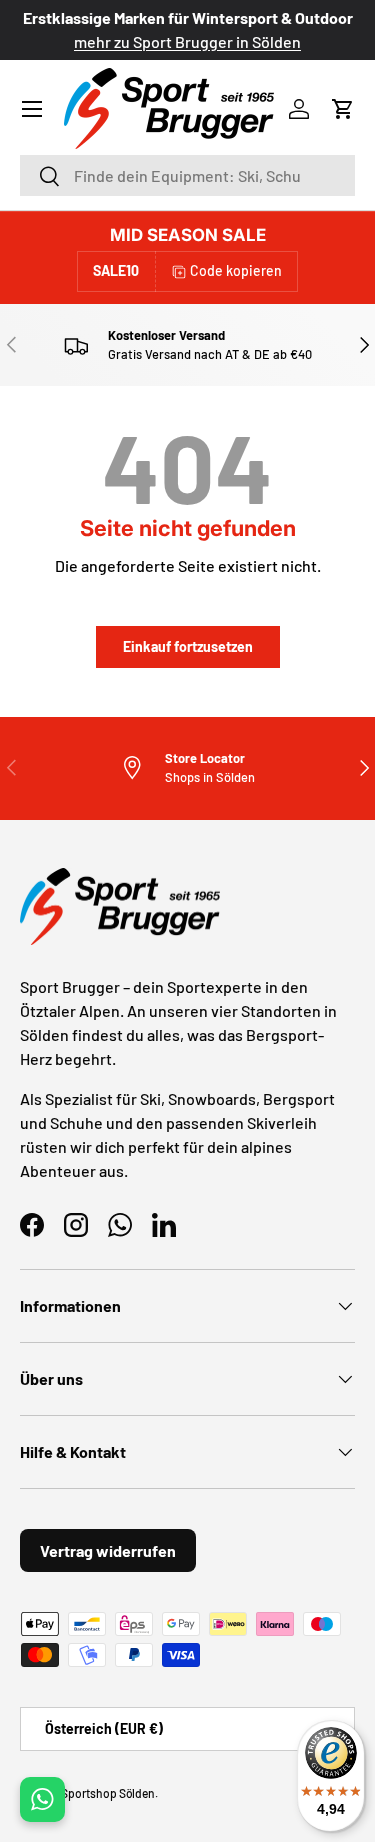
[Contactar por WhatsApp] (42, 1799)
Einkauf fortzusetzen (188, 646)
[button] (343, 109)
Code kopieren (236, 270)
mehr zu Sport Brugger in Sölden (187, 41)
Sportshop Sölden (108, 1793)
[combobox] (187, 175)
